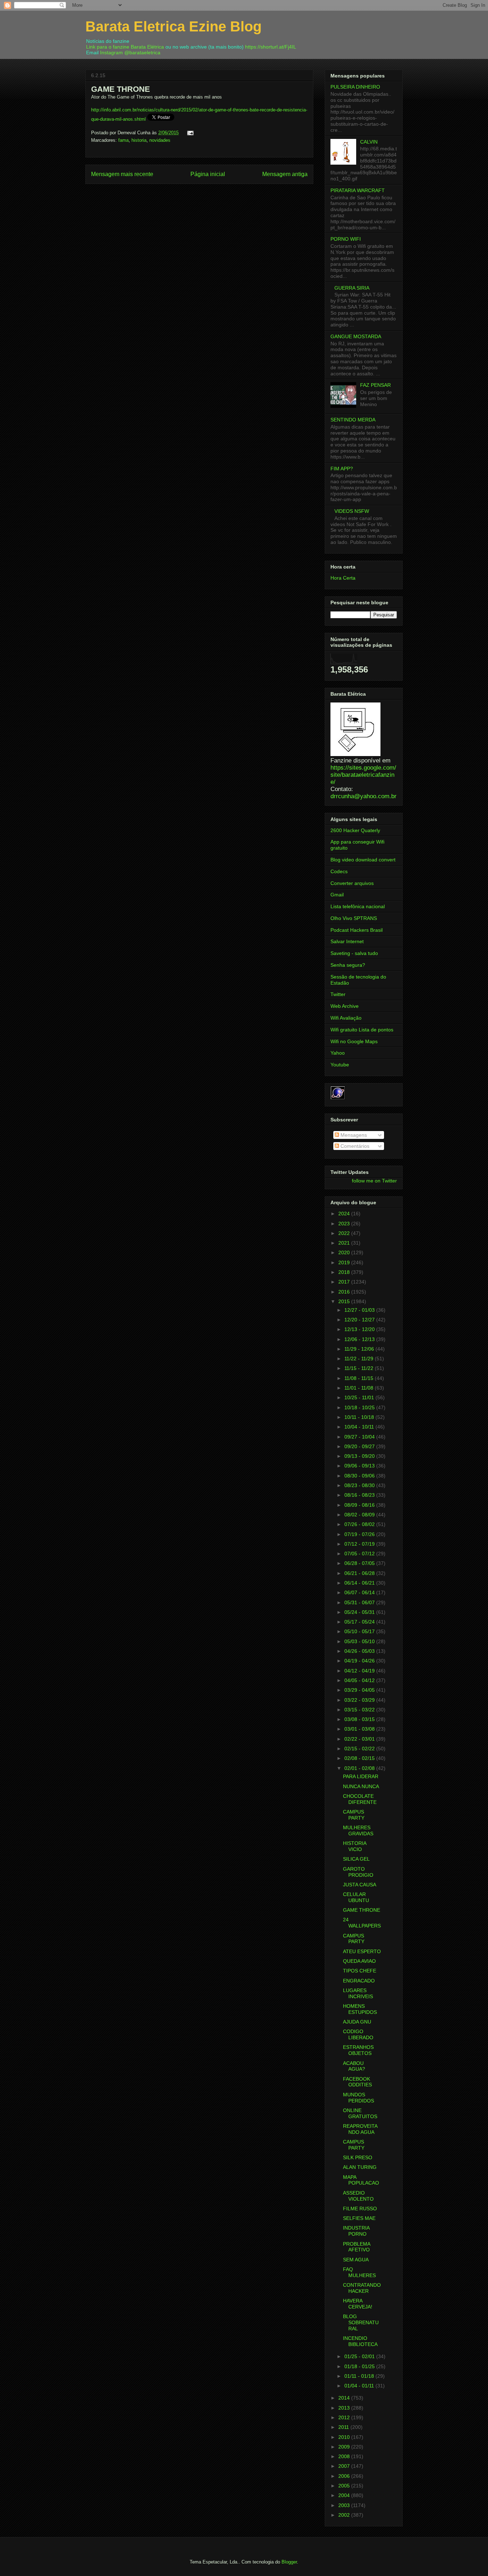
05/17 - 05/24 (360, 1622)
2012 (345, 2417)
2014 (345, 2398)
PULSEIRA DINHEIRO (355, 87)
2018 (345, 1272)
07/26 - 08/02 (360, 1524)
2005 (345, 2486)
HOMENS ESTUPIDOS (360, 2009)
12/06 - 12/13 (360, 1339)
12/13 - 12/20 (360, 1329)
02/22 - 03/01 (360, 1739)
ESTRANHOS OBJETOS (358, 2050)
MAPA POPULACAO (361, 2180)
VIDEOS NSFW (352, 511)
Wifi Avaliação (346, 1018)
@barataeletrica (142, 52)
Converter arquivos (352, 883)
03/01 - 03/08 (360, 1729)
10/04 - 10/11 (360, 1427)
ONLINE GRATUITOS (360, 2113)
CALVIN (369, 142)
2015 (345, 1301)
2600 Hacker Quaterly (355, 830)
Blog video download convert (363, 860)
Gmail (337, 895)
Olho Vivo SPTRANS (354, 918)
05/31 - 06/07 (360, 1602)
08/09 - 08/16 (360, 1505)
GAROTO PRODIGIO (358, 1872)
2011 (344, 2427)
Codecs (339, 871)
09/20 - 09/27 (360, 1446)
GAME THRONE (362, 1910)
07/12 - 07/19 (360, 1544)
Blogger (289, 2562)
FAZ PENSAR (375, 385)
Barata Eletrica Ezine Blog (173, 26)
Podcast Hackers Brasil (357, 930)
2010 (345, 2437)
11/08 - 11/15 (360, 1378)
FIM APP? (342, 469)
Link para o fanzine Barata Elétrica (125, 47)
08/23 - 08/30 (360, 1485)
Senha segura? (348, 965)
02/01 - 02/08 (360, 1768)
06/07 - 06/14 (360, 1592)
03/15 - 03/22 (360, 1710)
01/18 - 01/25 (360, 2366)
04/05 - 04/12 (360, 1680)
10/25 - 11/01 (360, 1397)
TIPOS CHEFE (360, 1971)
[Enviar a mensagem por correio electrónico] (189, 133)
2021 (345, 1243)
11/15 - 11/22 (360, 1368)
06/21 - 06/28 (360, 1573)
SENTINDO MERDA (353, 420)
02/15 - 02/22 (360, 1749)
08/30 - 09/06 (360, 1476)
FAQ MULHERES (359, 2272)
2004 (345, 2495)
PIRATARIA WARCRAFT (358, 190)
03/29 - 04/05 (360, 1690)
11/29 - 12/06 (360, 1349)
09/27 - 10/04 (360, 1437)
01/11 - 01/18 (360, 2376)
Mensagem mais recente (122, 174)
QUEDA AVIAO (359, 1961)
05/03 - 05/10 (360, 1641)
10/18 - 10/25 (360, 1407)
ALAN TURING (360, 2167)
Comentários (354, 1146)
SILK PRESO (358, 2157)
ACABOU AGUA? (354, 2066)
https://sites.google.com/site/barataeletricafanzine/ (363, 775)
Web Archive (345, 1006)
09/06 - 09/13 (360, 1466)
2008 (345, 2456)
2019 (345, 1262)
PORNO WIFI (346, 239)
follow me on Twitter (374, 1181)
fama (123, 140)
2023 (345, 1224)
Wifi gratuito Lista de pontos (362, 1030)
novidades (160, 140)
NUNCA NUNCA (361, 1786)
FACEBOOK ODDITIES (357, 2082)
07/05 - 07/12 (360, 1554)
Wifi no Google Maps (354, 1041)
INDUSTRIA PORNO (356, 2231)
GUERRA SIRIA (352, 288)
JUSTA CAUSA (360, 1885)
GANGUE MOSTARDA (356, 336)
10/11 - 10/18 (360, 1417)
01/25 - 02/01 (360, 2356)
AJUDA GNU (357, 2022)
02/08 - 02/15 (360, 1758)
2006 (345, 2476)
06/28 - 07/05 (360, 1563)
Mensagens (353, 1135)
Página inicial (208, 174)
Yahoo (338, 1053)
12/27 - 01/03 (360, 1310)
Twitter (338, 994)
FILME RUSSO (360, 2209)
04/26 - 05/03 (360, 1651)
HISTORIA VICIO (355, 1846)
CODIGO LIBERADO (358, 2034)
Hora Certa (343, 578)
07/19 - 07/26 (360, 1534)
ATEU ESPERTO (362, 1951)
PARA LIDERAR (361, 1776)
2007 (345, 2466)
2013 (345, 2408)
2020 (345, 1252)
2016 (345, 1292)
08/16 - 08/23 (360, 1495)
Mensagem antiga (285, 174)
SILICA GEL (356, 1859)
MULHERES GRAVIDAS (358, 1830)
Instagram (111, 52)
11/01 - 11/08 (360, 1388)
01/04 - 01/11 (360, 2386)
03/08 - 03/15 (360, 1719)
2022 (345, 1233)
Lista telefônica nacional (358, 906)
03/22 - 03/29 (360, 1700)
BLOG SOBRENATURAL (361, 2322)
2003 (345, 2505)
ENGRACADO (359, 1981)
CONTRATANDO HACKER (362, 2288)
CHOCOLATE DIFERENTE (360, 1799)
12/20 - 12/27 (360, 1320)
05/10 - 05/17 (360, 1631)
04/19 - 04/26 (360, 1661)
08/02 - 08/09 (360, 1515)
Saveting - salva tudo (354, 953)
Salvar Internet (347, 941)
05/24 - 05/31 (360, 1612)
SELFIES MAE (359, 2218)
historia (139, 140)
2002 (345, 2515)
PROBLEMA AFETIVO (357, 2247)
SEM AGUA (356, 2260)
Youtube (340, 1065)
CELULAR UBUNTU (356, 1897)
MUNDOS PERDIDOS (358, 2098)
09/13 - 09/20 (360, 1456)
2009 (345, 2447)
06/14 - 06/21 (360, 1583)
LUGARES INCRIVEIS (358, 1993)
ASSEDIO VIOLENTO (358, 2196)
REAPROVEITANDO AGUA (360, 2129)
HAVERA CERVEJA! (358, 2304)
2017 (345, 1282)
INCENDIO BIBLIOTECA (360, 2341)
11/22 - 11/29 (360, 1359)
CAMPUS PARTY (354, 1815)
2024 (345, 1214)
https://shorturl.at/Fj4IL (271, 47)
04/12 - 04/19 (360, 1671)
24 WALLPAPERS (362, 1923)
